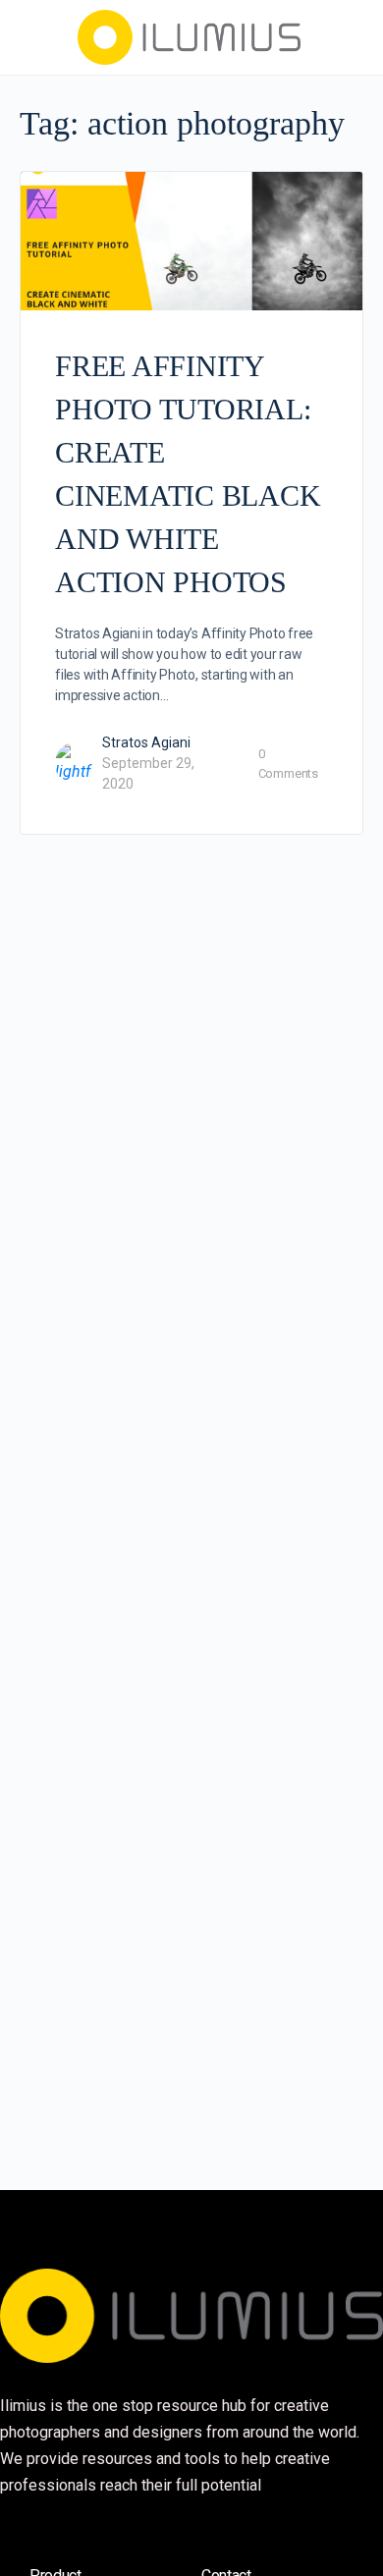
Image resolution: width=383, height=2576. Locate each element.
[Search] (347, 37)
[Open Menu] (31, 35)
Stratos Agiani (146, 742)
